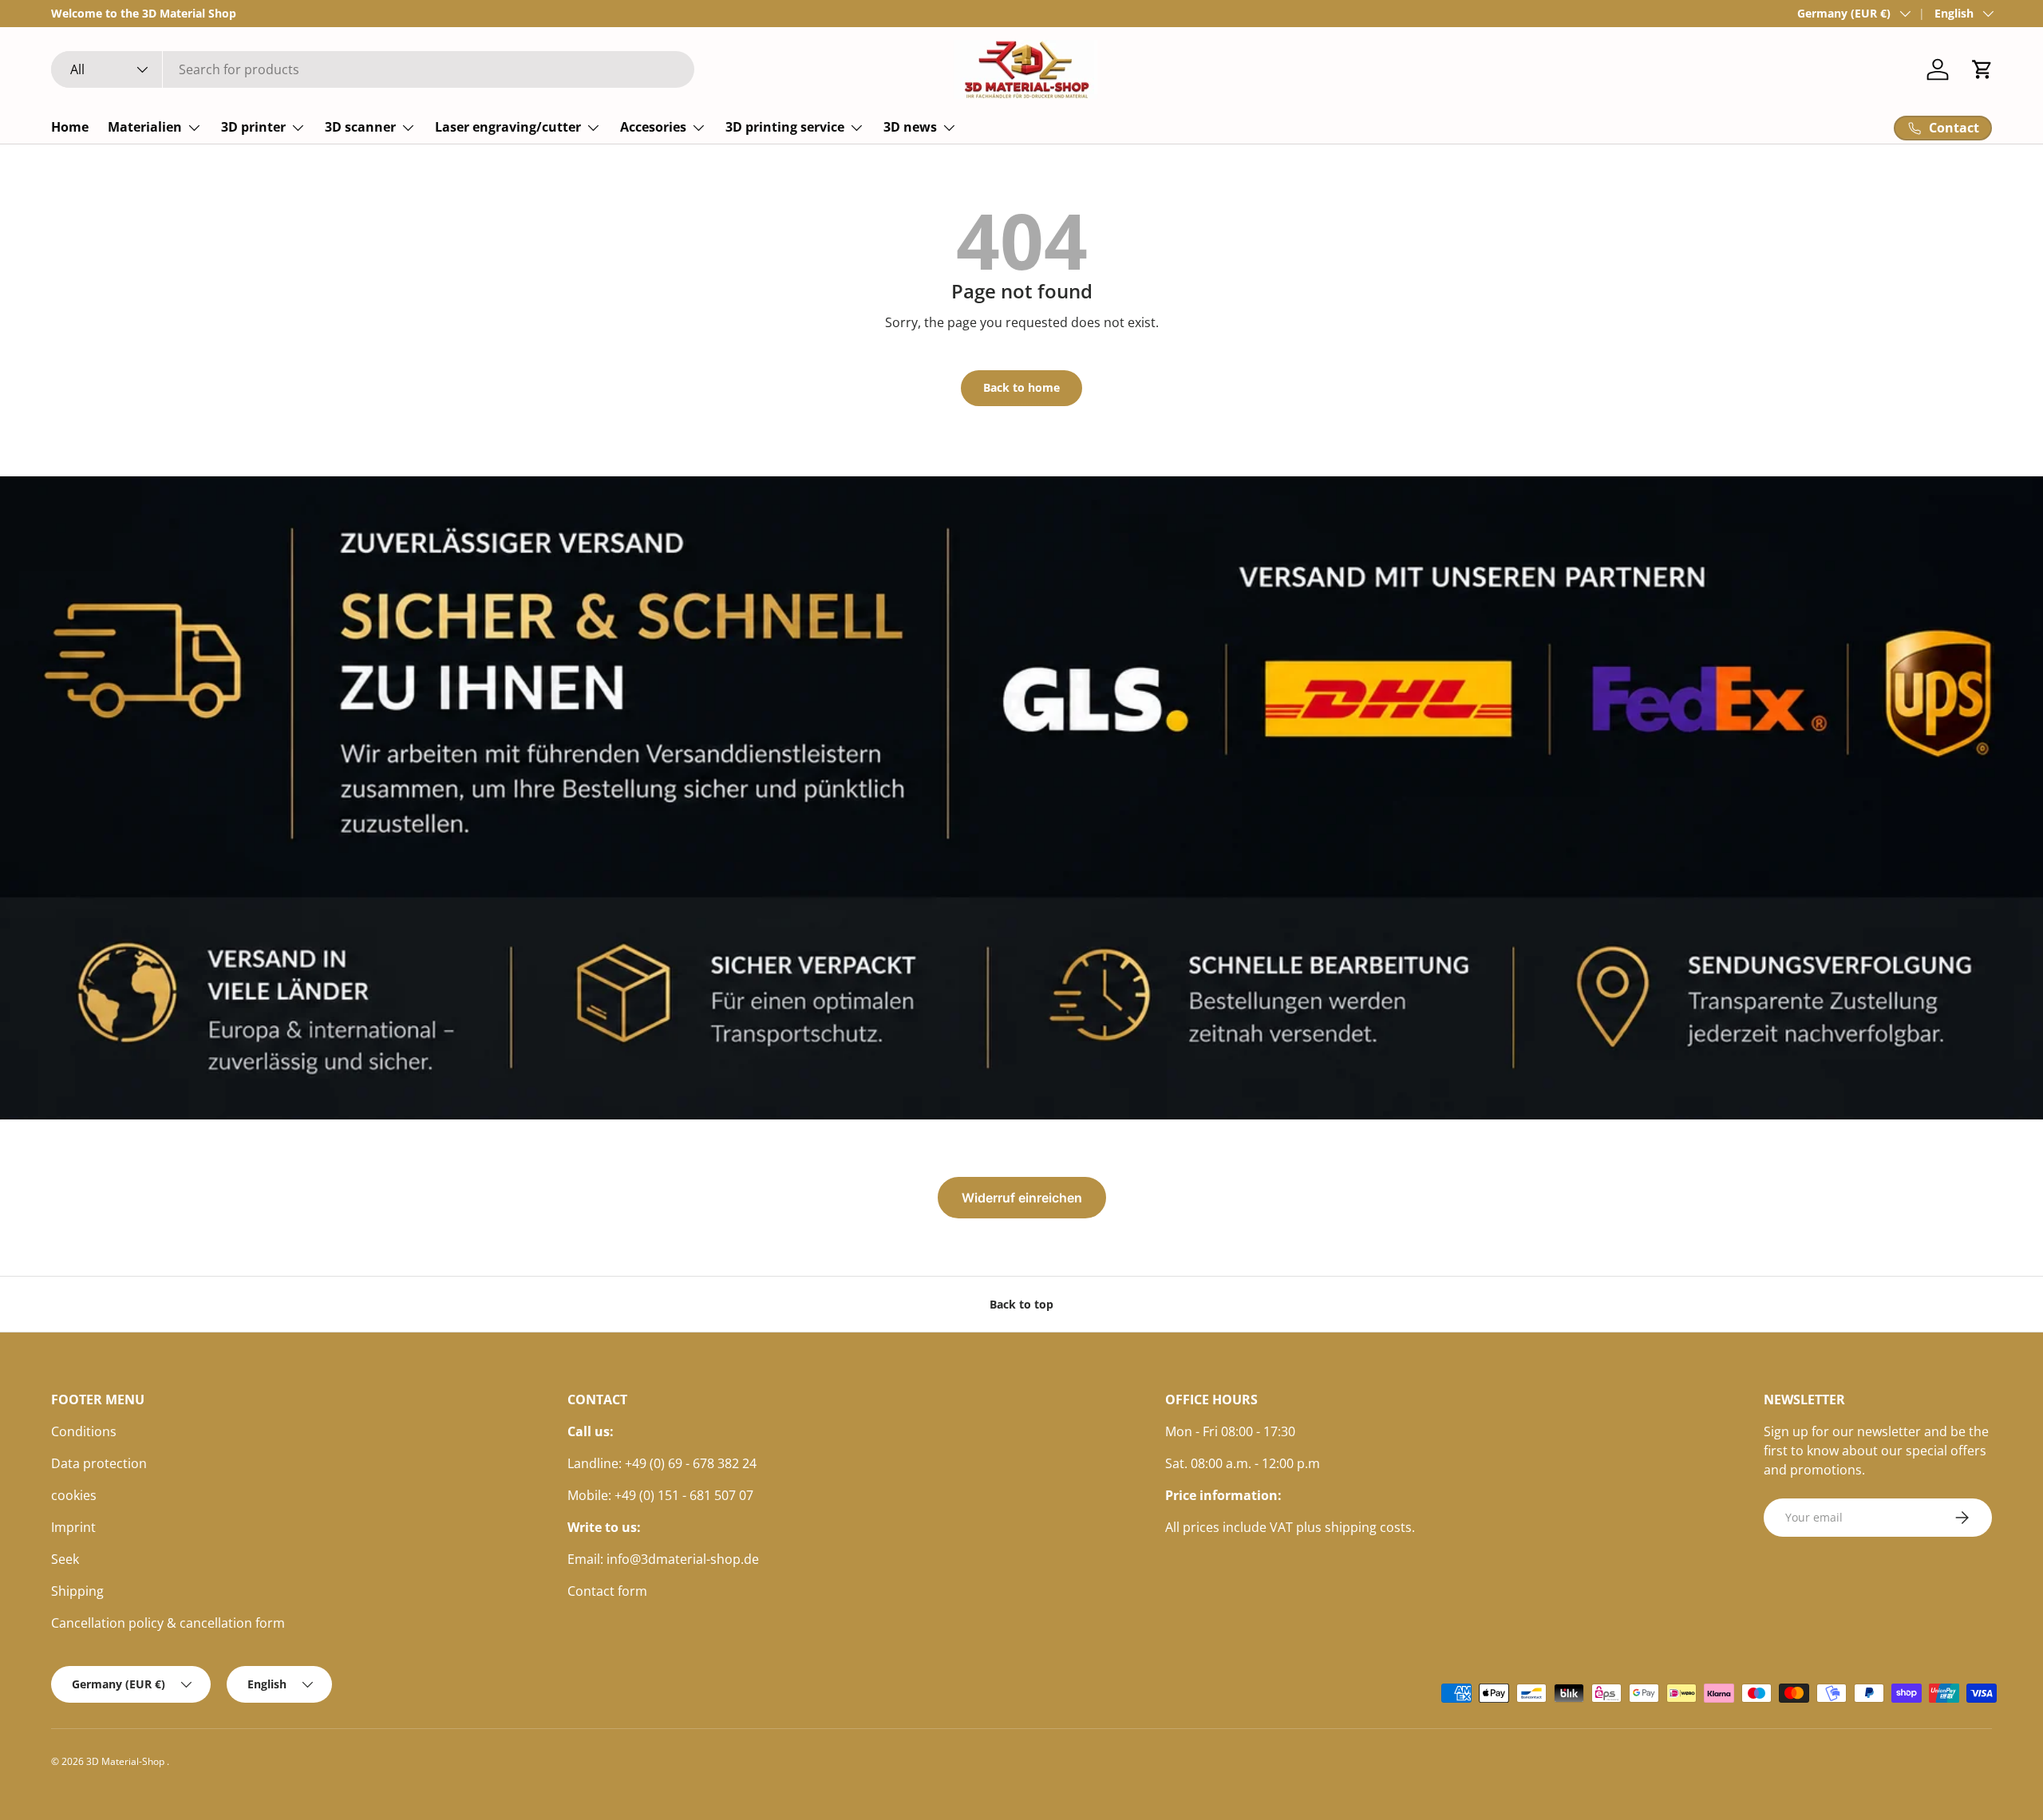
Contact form (607, 1591)
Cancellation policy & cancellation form (168, 1623)
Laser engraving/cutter (508, 127)
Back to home (1021, 387)
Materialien (145, 127)
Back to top (1021, 1304)
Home (70, 127)
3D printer (253, 127)
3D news (910, 127)
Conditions (84, 1431)
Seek (65, 1559)
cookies (74, 1495)
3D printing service (785, 127)
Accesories (653, 127)
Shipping (77, 1591)
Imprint (73, 1527)
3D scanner (360, 127)
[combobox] (373, 69)
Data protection (99, 1463)
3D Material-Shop (126, 1761)
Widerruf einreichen (1022, 1198)
